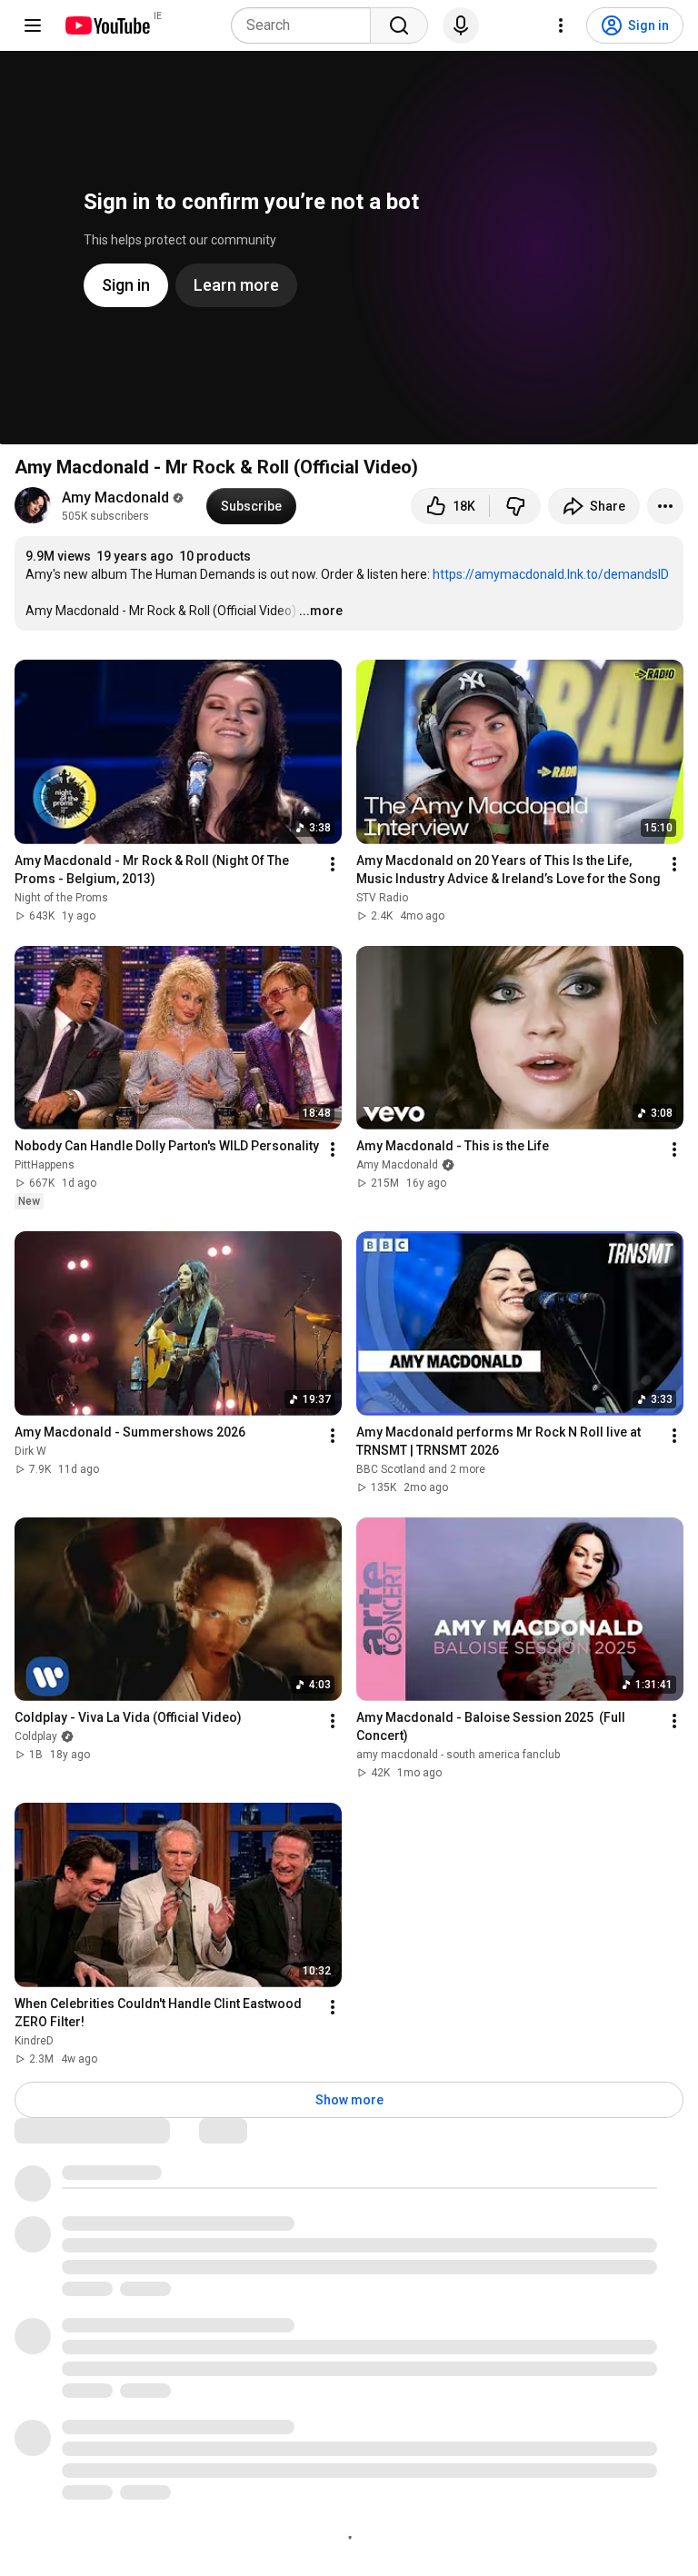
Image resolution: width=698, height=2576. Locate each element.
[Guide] (33, 25)
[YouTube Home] (107, 25)
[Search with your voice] (461, 25)
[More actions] (665, 506)
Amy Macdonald (115, 497)
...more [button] (321, 611)
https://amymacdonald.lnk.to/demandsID (551, 574)
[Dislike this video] (515, 506)
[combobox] (306, 25)
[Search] (399, 25)
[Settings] (561, 25)
